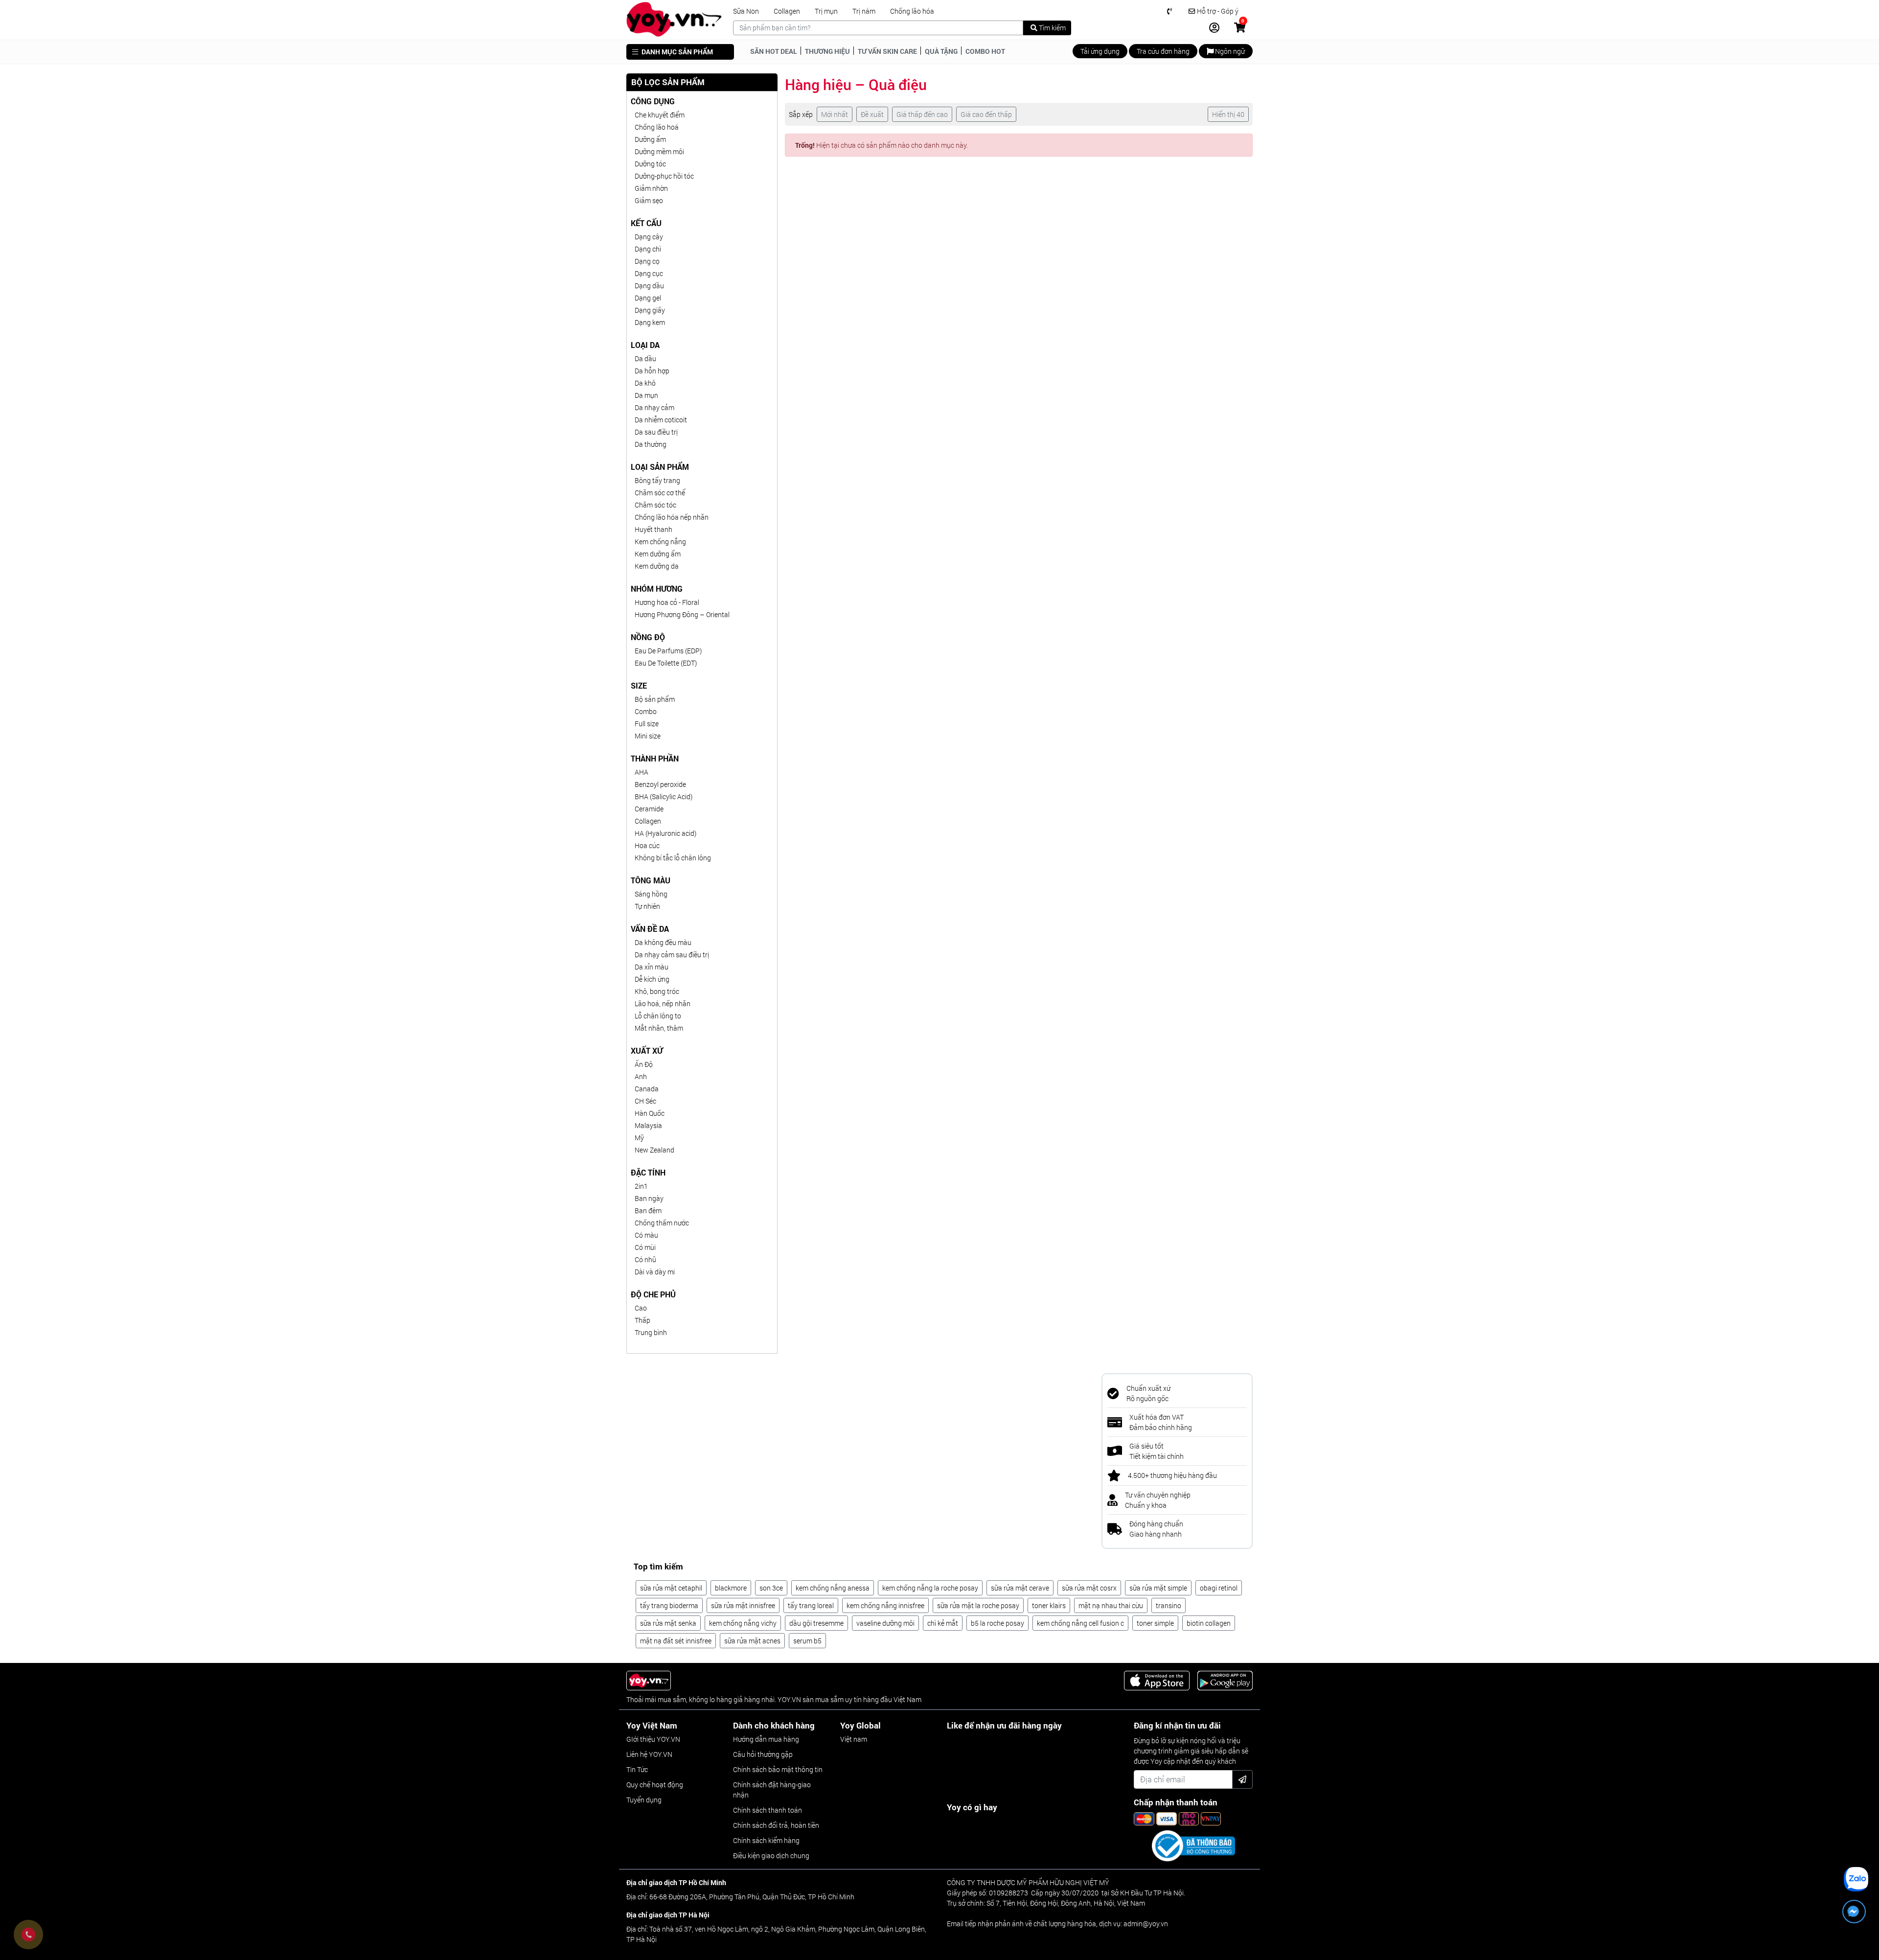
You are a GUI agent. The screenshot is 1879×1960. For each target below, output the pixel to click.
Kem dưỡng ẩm (658, 554)
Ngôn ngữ (1229, 51)
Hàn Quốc (650, 1113)
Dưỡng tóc (650, 164)
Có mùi (645, 1247)
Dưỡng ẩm (650, 139)
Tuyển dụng (644, 1800)
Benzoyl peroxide (660, 784)
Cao (641, 1308)
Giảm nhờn (651, 188)
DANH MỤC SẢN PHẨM (676, 52)
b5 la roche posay (997, 1623)
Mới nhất (835, 114)
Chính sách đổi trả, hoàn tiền (776, 1825)
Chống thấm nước (662, 1223)
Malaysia (648, 1125)
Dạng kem (650, 322)
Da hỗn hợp (652, 371)
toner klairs (1049, 1605)
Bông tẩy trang (657, 480)
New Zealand (654, 1150)
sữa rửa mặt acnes (752, 1641)
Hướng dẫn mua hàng (766, 1739)
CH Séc (645, 1101)
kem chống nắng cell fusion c (1080, 1623)
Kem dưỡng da (657, 566)
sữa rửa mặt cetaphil (671, 1588)
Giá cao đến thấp (986, 114)
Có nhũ (645, 1259)
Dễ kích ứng (652, 979)
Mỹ (639, 1138)
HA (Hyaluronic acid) (665, 833)
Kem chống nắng (660, 542)
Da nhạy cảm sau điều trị (672, 955)
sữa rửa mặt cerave (1020, 1588)
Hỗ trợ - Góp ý (1217, 11)
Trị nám (864, 11)
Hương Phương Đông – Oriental (682, 614)
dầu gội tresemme (816, 1623)
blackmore (731, 1588)
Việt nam (854, 1739)
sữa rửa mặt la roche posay (978, 1605)
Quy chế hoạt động (655, 1785)
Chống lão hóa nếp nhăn (672, 517)
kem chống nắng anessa (833, 1588)
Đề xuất (872, 114)
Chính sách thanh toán (768, 1810)
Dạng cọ (647, 261)
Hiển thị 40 (1228, 114)
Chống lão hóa (912, 11)
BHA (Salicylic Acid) (664, 796)
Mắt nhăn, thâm (659, 1028)
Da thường (651, 444)
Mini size (648, 736)
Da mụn (646, 395)
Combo (646, 711)
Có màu (646, 1235)
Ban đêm (648, 1211)
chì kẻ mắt (943, 1623)
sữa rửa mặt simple (1158, 1588)
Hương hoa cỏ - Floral (667, 602)
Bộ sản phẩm (655, 699)
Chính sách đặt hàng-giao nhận (772, 1790)
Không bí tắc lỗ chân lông (673, 858)
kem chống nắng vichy (743, 1623)
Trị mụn (826, 11)
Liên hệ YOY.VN (649, 1754)
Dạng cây (649, 237)
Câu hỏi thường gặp (763, 1754)
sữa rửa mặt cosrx (1089, 1588)
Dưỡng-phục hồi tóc (664, 176)
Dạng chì (648, 249)
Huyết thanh (653, 529)
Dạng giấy (650, 310)
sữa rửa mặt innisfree (743, 1605)
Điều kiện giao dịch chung (771, 1856)
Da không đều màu (663, 942)
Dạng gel (648, 298)
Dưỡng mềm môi (659, 151)
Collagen (787, 11)
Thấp (642, 1320)
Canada (647, 1089)
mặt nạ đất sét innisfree (676, 1641)
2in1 (641, 1186)
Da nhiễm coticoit (661, 420)
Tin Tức (637, 1769)
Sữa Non (746, 11)
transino (1169, 1605)
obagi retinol (1219, 1588)
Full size (647, 724)
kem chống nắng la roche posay (930, 1588)
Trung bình (651, 1332)
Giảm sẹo (649, 200)
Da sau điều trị (656, 432)
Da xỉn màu (652, 967)
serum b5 (807, 1641)
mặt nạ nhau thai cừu (1111, 1605)
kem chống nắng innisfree (885, 1605)
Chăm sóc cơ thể (660, 493)
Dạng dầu (649, 286)
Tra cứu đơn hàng (1163, 51)
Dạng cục (649, 273)
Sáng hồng (651, 894)
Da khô (645, 383)
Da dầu (645, 358)
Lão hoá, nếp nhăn (663, 1003)
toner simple (1155, 1623)
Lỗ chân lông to (658, 1016)
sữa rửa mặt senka (668, 1623)
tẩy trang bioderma (669, 1605)
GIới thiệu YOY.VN (653, 1739)
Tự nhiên (647, 906)
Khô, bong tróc (657, 991)
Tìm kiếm (1052, 28)
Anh (641, 1076)
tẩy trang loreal (811, 1605)
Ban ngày (649, 1198)
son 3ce (771, 1588)
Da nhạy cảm (654, 407)
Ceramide (649, 809)
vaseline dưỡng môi (885, 1623)
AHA (642, 772)
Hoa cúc (647, 845)
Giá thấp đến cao (922, 114)
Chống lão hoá (657, 127)
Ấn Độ (644, 1064)
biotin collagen (1209, 1623)
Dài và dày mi (655, 1272)
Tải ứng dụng (1100, 51)
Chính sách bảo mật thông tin (778, 1769)
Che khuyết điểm (660, 115)
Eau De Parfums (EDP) (668, 651)
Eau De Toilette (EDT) (666, 663)
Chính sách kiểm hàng (766, 1840)
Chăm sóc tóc (655, 505)
